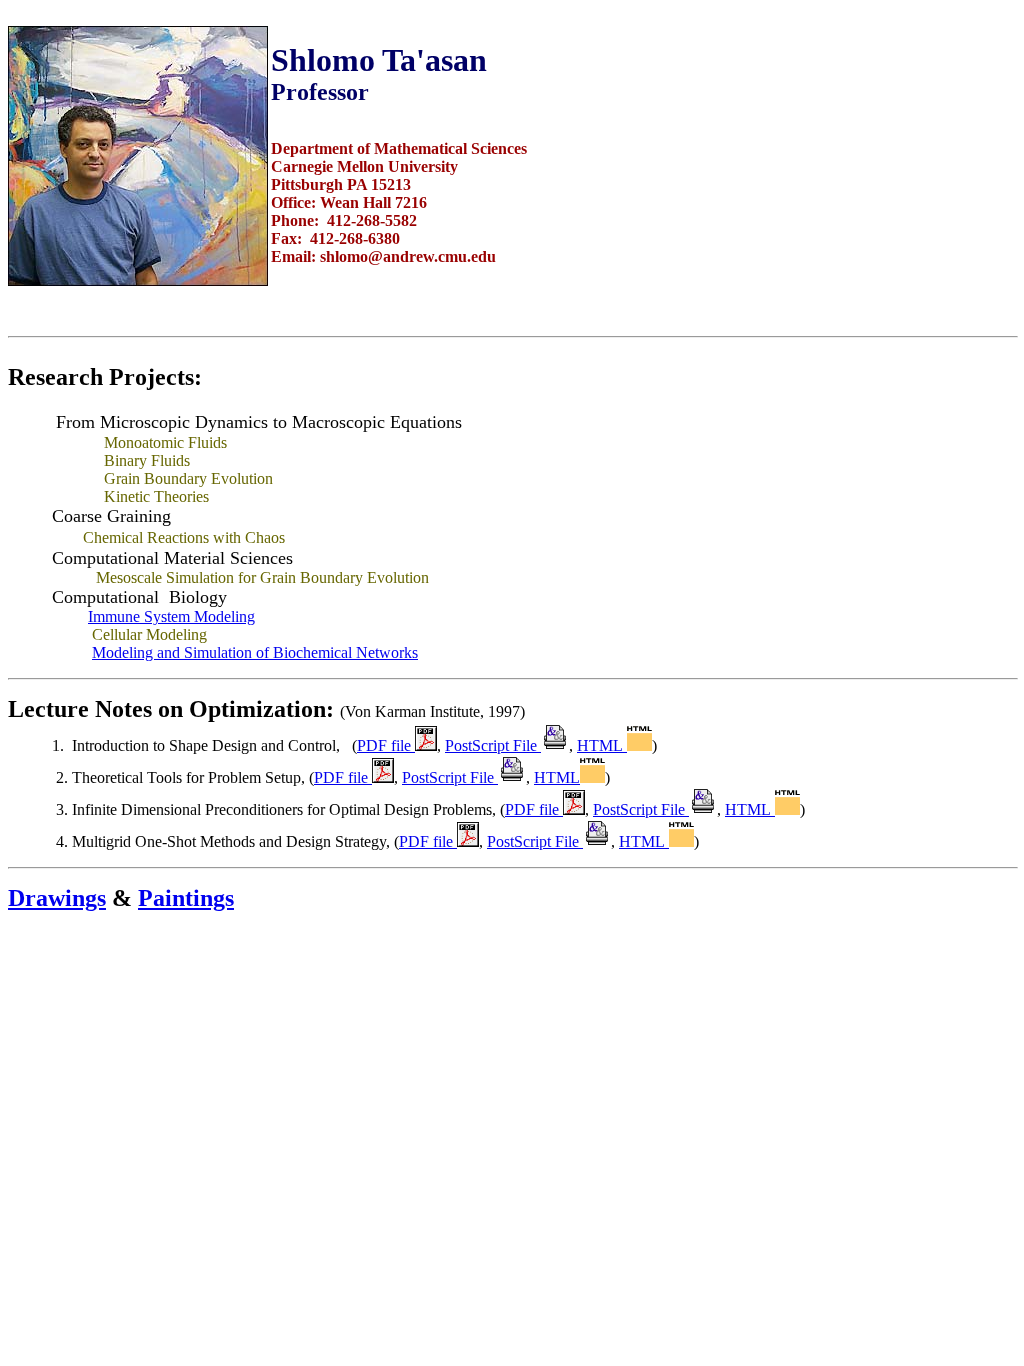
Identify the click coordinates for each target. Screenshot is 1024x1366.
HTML (602, 745)
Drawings (57, 898)
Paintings (186, 898)
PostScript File (493, 745)
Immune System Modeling (171, 616)
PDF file (386, 745)
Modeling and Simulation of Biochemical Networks (255, 652)
